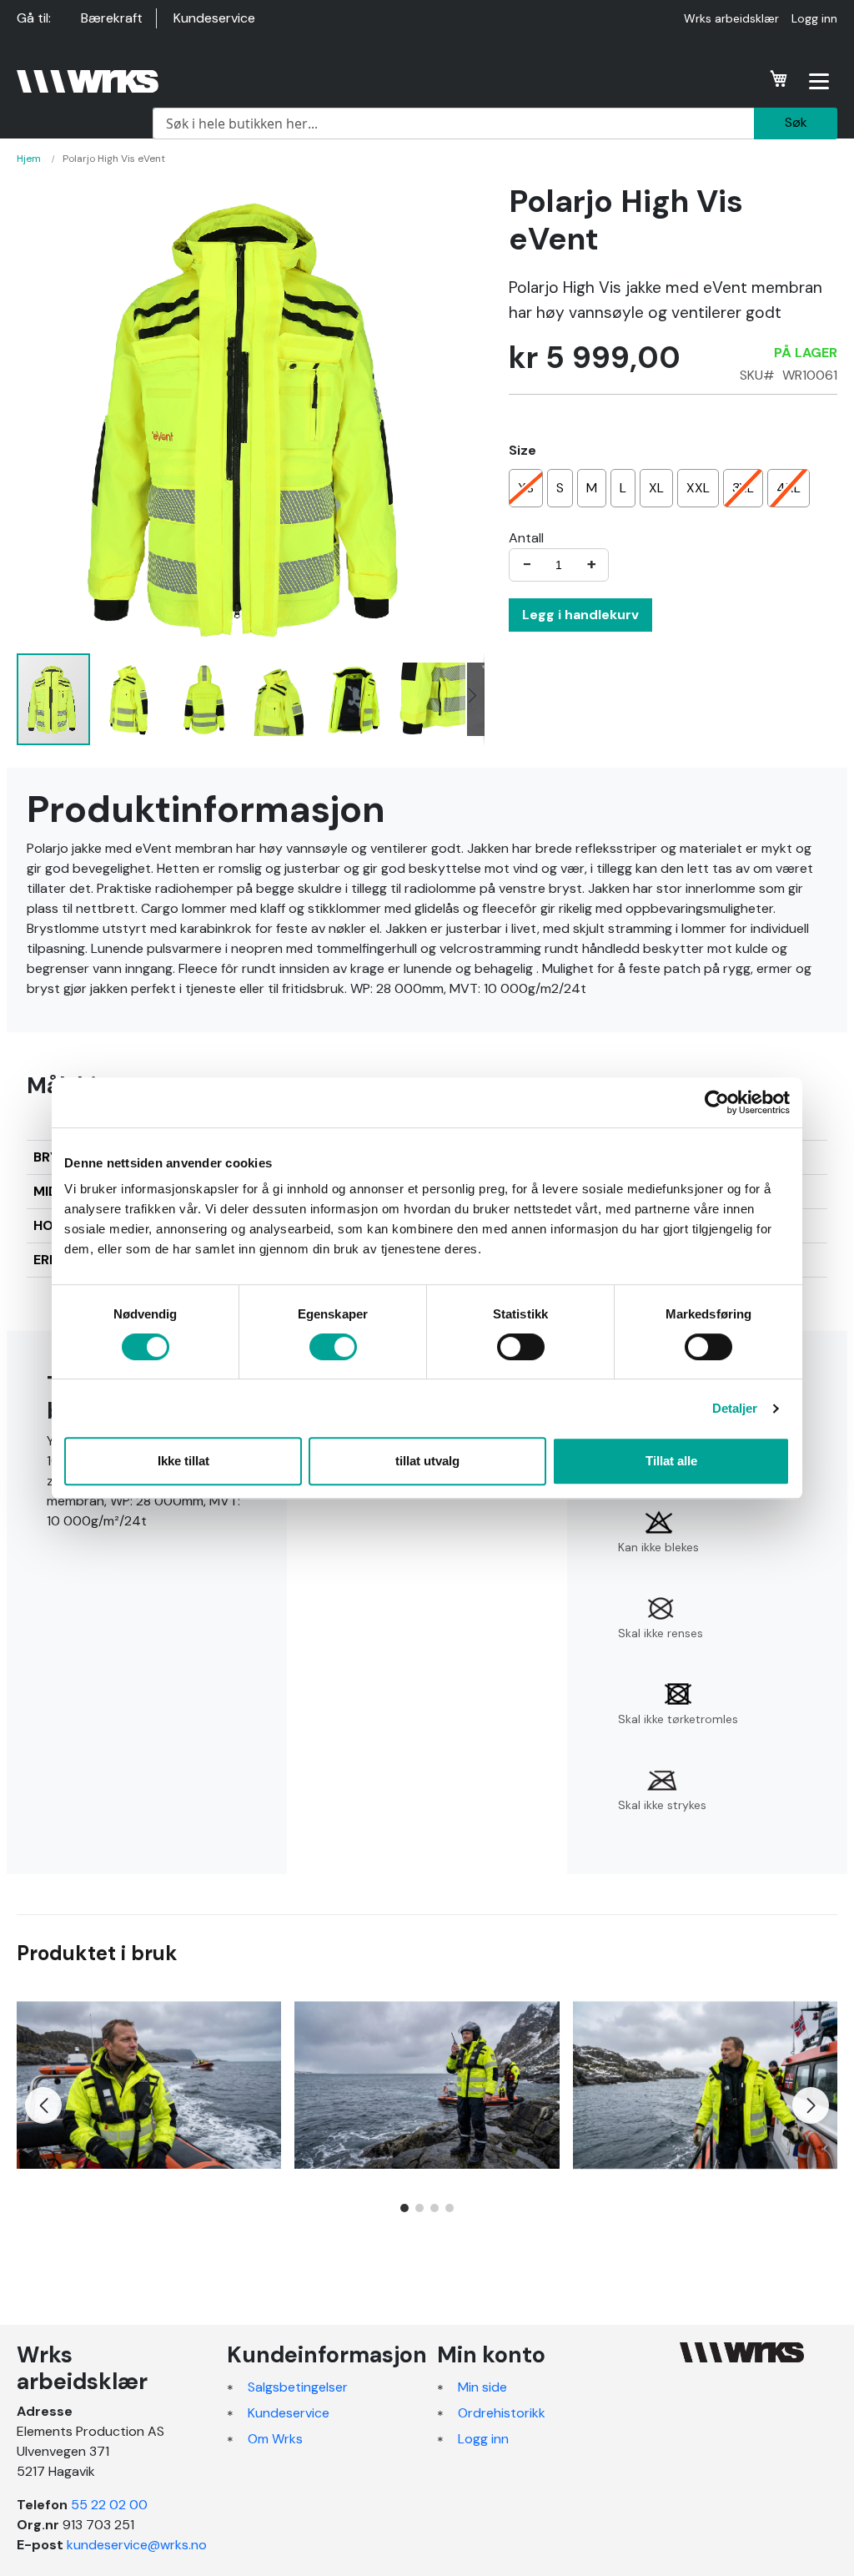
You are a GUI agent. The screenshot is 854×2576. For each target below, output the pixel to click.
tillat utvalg (427, 1461)
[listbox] (673, 490)
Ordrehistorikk (502, 2413)
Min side (482, 2387)
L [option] (623, 488)
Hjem (29, 159)
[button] (129, 699)
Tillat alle (671, 1461)
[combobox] (453, 124)
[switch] (333, 1348)
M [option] (592, 488)
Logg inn (814, 18)
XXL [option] (698, 488)
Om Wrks (275, 2439)
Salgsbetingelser (298, 2387)
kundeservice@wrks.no (137, 2545)
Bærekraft (112, 18)
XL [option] (656, 488)
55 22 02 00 (109, 2505)
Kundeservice (214, 18)
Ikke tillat (183, 1461)
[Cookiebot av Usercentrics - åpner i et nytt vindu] (717, 1102)
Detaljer (735, 1408)
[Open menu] (819, 81)
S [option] (560, 488)
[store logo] (88, 81)
